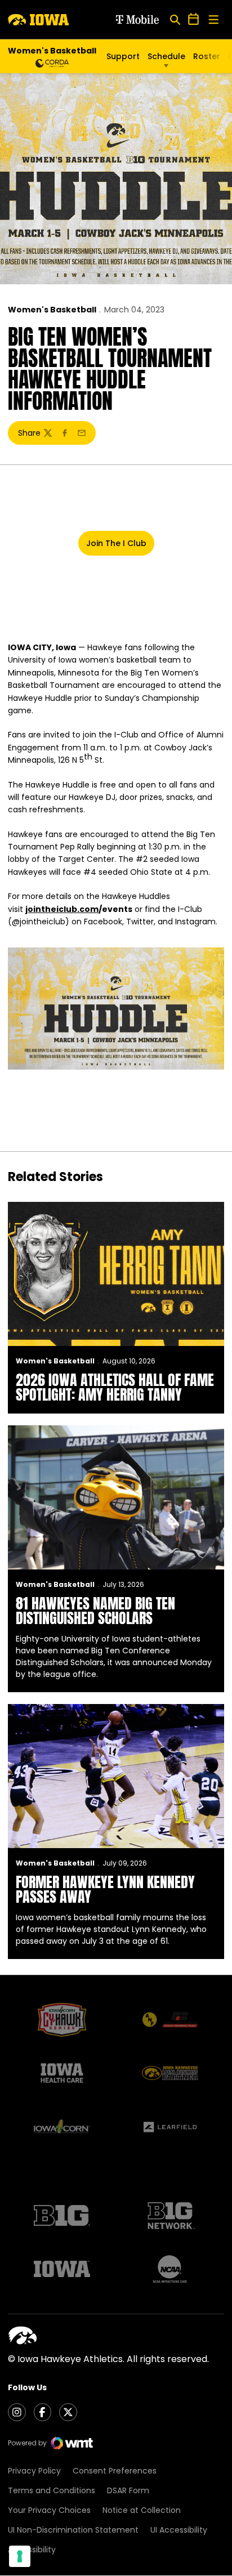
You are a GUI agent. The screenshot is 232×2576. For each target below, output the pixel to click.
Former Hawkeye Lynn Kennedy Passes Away (105, 1889)
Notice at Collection (142, 2510)
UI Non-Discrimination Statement (73, 2530)
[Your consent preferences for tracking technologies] (20, 2556)
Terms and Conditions (52, 2490)
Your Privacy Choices (49, 2510)
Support (123, 56)
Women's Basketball (52, 310)
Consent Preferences (115, 2471)
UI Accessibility (179, 2530)
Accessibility (32, 2550)
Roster (207, 56)
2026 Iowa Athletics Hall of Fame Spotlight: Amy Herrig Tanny (115, 1387)
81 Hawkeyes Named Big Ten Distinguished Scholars (95, 1611)
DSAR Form (128, 2490)
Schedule (166, 56)
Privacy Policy (34, 2471)
